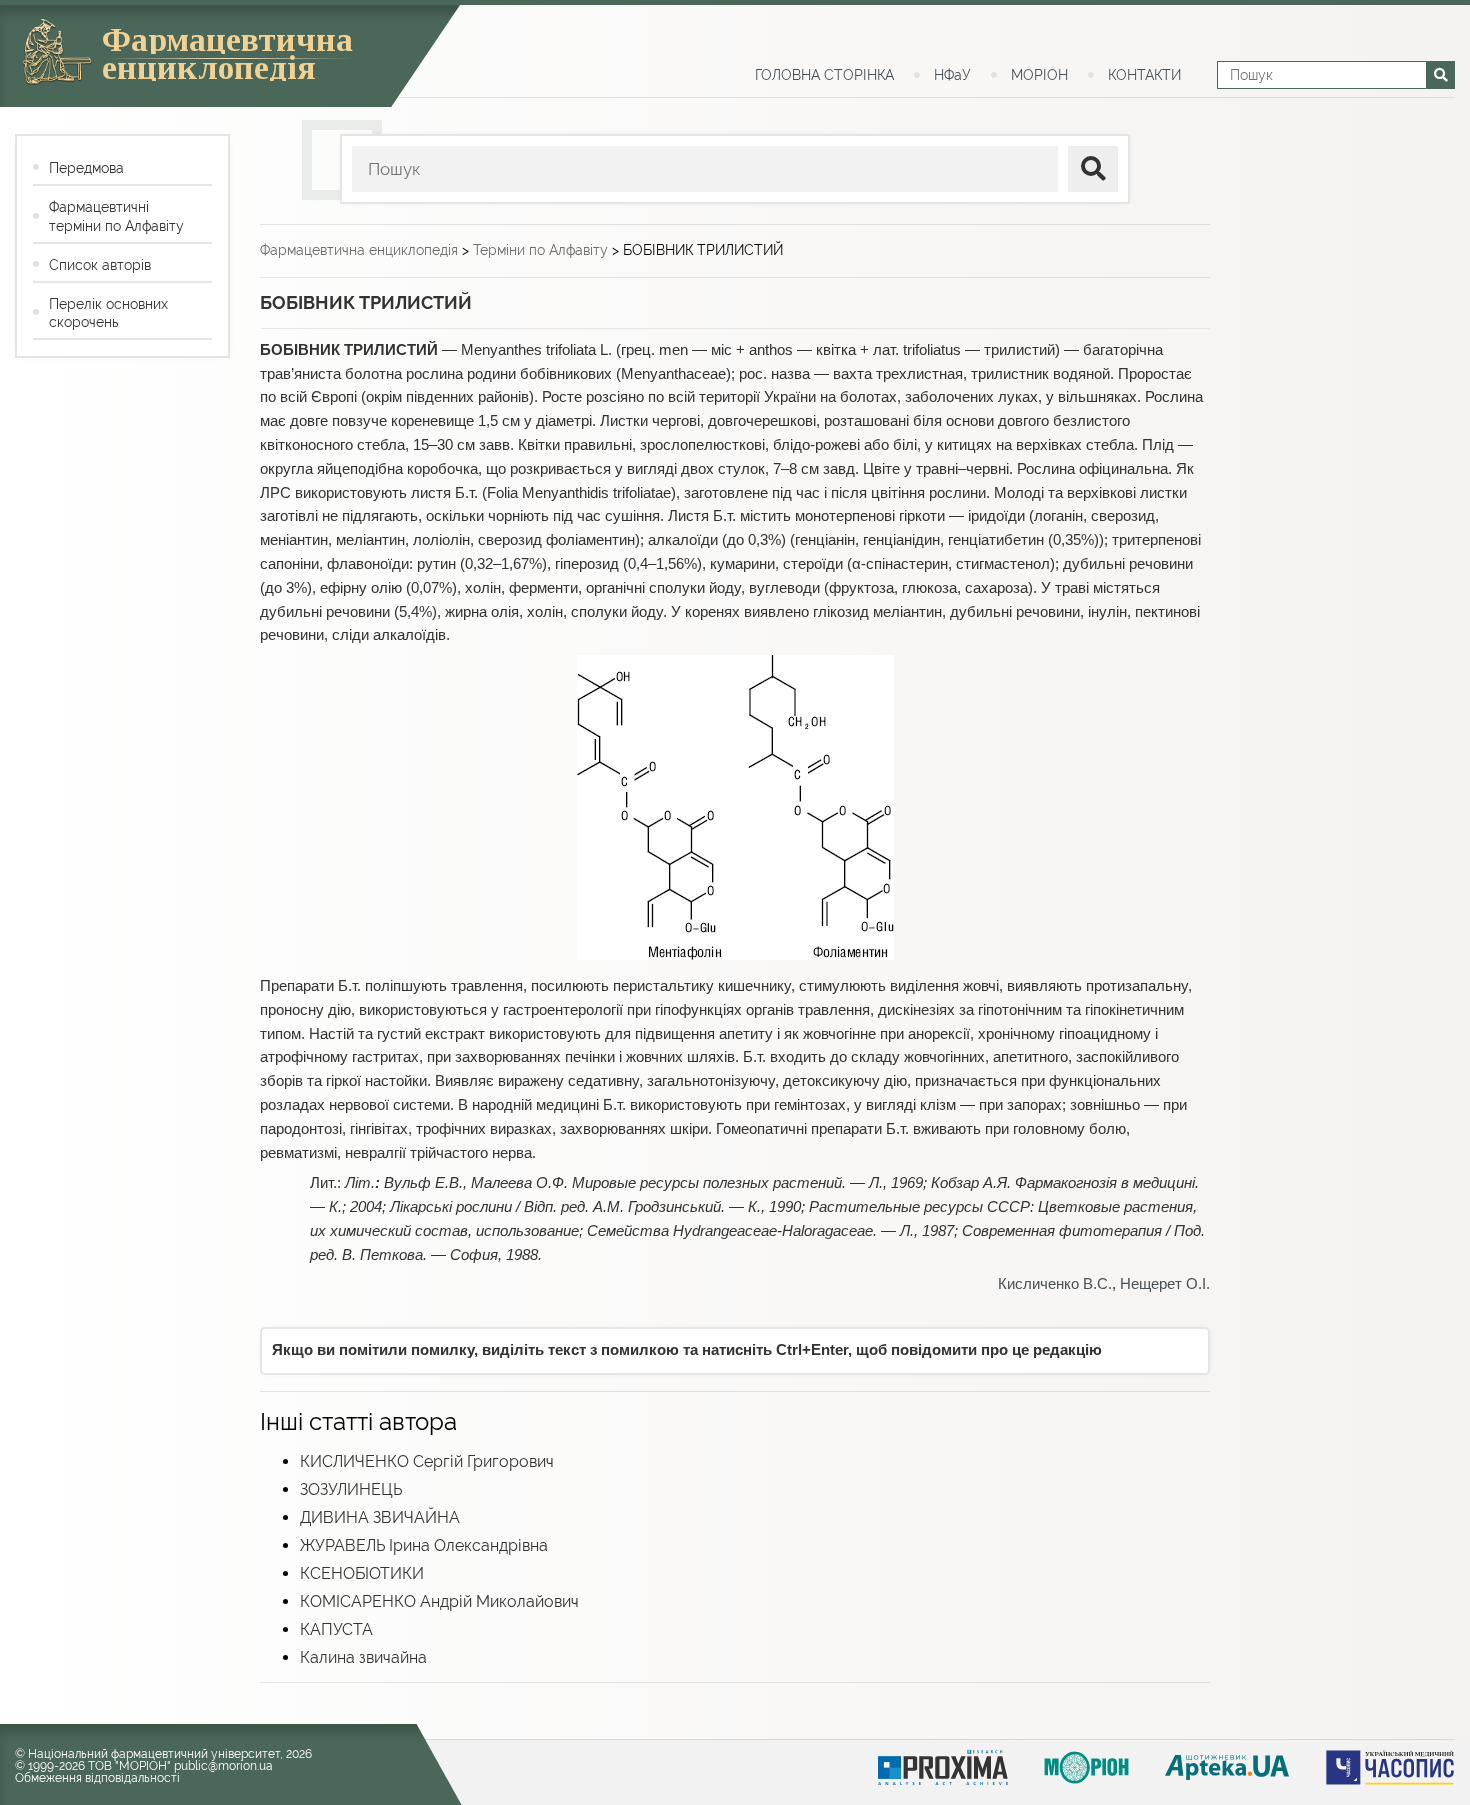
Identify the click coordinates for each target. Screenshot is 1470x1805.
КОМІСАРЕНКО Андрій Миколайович (439, 1601)
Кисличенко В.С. (1055, 1284)
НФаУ (952, 75)
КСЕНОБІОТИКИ (362, 1573)
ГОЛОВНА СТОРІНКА (824, 75)
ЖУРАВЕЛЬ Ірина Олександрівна (424, 1545)
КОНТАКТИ (1144, 75)
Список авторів (100, 265)
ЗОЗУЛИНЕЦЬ (351, 1489)
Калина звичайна (363, 1657)
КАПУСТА (336, 1629)
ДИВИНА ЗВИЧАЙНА (380, 1517)
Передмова (86, 168)
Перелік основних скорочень (108, 313)
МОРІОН (1039, 75)
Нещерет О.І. (1165, 1284)
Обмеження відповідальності (97, 1778)
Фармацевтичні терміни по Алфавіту (116, 216)
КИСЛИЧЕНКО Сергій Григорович (427, 1461)
